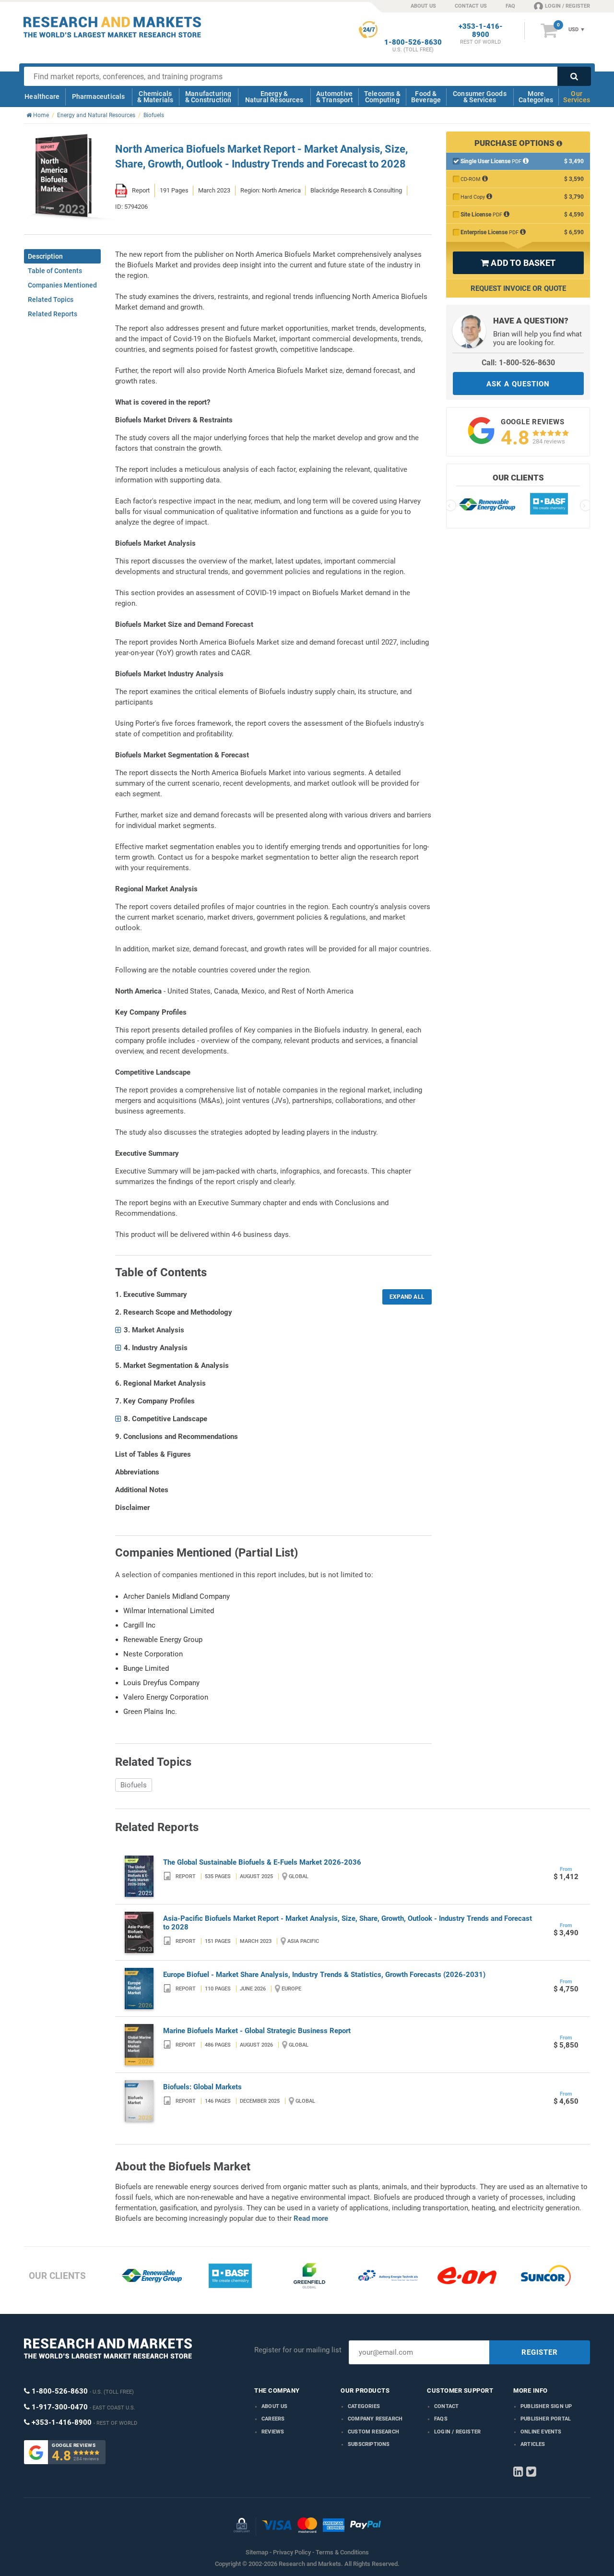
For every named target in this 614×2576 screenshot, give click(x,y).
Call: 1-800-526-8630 (518, 363)
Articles (533, 2444)
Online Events (541, 2432)
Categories (364, 2406)
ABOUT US (423, 6)
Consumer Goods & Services (480, 97)
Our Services (577, 97)
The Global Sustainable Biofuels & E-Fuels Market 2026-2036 (262, 1862)
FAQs (441, 2419)
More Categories (536, 97)
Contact (446, 2406)
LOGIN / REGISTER (567, 6)
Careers (273, 2419)
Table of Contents (55, 271)
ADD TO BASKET (518, 263)
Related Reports (53, 314)
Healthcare (42, 96)
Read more (311, 2218)
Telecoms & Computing (382, 97)
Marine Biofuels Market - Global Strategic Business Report (257, 2031)
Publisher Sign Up (546, 2406)
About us (275, 2406)
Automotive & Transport (335, 97)
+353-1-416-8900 (481, 31)
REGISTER (540, 2352)
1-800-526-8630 (413, 42)
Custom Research (373, 2432)
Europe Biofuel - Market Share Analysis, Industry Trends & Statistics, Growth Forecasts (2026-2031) (324, 1975)
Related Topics (51, 300)
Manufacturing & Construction (208, 97)
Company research (375, 2419)
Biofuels (134, 1785)
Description (45, 256)
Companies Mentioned (62, 285)
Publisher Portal (546, 2419)
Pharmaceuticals (99, 96)
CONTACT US (471, 6)
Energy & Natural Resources (274, 97)
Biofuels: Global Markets (202, 2087)
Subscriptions (369, 2444)
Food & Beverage (426, 97)
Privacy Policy (292, 2552)
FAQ (510, 6)
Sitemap (257, 2552)
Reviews (273, 2432)
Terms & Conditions (342, 2552)
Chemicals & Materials (155, 97)
